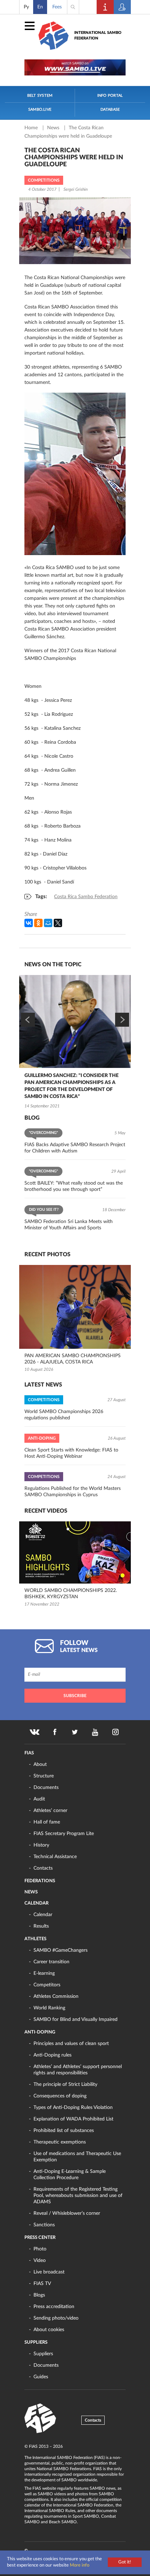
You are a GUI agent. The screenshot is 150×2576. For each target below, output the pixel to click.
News (54, 128)
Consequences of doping (60, 2096)
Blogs (39, 2295)
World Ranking (49, 2008)
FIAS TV (42, 2284)
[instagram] (115, 1732)
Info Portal (110, 96)
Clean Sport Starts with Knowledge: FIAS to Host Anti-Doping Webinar (71, 1453)
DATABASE (110, 110)
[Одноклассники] (38, 923)
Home (32, 128)
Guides (41, 2377)
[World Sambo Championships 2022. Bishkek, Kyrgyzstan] (75, 1552)
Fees (57, 7)
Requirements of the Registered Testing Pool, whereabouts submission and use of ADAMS (78, 2196)
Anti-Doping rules (52, 2055)
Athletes (35, 1939)
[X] (58, 923)
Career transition (51, 1962)
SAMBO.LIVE (40, 110)
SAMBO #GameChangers (61, 1950)
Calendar (36, 1903)
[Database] (122, 7)
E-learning (44, 1973)
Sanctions (44, 2225)
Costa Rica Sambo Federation (86, 897)
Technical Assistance (55, 1857)
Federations (40, 1881)
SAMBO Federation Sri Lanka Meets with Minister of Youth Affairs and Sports (69, 1225)
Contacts (43, 1868)
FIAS (29, 1753)
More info (80, 2565)
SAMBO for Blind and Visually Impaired (76, 2020)
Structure (44, 1776)
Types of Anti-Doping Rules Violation (73, 2108)
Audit (39, 1799)
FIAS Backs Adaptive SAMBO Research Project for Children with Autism (75, 1148)
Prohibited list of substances (64, 2131)
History (41, 1845)
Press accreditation (54, 2307)
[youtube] (95, 1732)
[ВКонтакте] (29, 923)
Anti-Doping (40, 2032)
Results (41, 1926)
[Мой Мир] (48, 923)
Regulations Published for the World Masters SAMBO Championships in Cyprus (73, 1492)
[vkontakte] (35, 1732)
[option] (75, 1043)
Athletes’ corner (50, 1811)
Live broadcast (49, 2272)
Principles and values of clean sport (71, 2044)
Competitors (47, 1985)
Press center (40, 2238)
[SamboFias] (40, 2418)
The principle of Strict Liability (65, 2084)
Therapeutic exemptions (60, 2142)
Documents (46, 1788)
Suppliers (36, 2342)
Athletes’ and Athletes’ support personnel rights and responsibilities (78, 2070)
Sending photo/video (56, 2318)
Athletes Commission (56, 1996)
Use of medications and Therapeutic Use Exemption (77, 2157)
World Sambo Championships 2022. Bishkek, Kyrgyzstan (71, 1594)
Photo (40, 2249)
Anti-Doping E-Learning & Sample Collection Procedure (70, 2175)
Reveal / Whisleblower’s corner (67, 2213)
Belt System (40, 96)
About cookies (49, 2330)
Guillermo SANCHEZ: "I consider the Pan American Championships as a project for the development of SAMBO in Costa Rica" (72, 1086)
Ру (26, 7)
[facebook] (55, 1732)
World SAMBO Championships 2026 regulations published (64, 1415)
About (40, 1764)
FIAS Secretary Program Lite (64, 1834)
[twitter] (75, 1732)
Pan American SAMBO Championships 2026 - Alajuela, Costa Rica (73, 1359)
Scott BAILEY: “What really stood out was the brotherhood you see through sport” (74, 1186)
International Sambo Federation (98, 35)
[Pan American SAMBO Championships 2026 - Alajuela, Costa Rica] (75, 1307)
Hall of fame (47, 1822)
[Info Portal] (105, 7)
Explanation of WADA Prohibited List (73, 2119)
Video (40, 2261)
